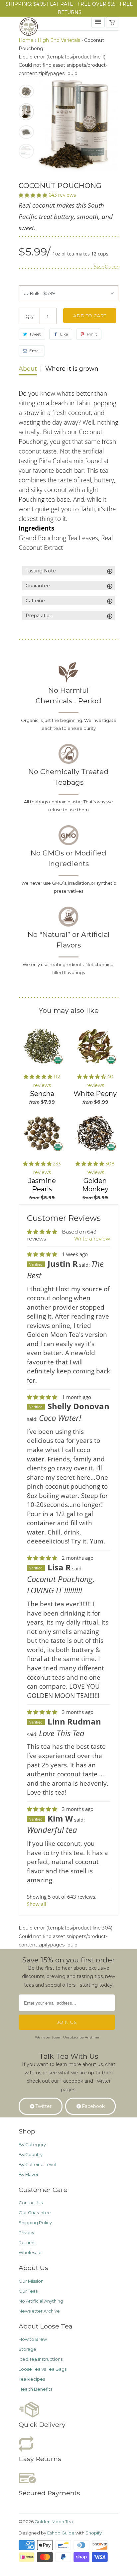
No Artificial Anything (41, 2301)
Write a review (92, 1239)
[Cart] (112, 22)
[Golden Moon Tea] (45, 28)
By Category (32, 2144)
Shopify (94, 2533)
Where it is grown (72, 369)
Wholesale (30, 2252)
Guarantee (69, 586)
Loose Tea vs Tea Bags (43, 2369)
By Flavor (29, 2174)
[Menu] (98, 22)
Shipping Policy (35, 2223)
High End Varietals (59, 40)
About (28, 369)
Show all (37, 1904)
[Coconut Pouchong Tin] (78, 126)
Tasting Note (69, 571)
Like (64, 334)
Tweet (35, 334)
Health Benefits (35, 2389)
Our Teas (28, 2291)
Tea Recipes (32, 2379)
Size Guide (106, 267)
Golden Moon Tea (54, 2522)
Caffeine (69, 601)
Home (26, 40)
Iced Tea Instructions (41, 2359)
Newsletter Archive (39, 2311)
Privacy (26, 2232)
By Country (31, 2154)
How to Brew (33, 2339)
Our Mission (31, 2281)
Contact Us (31, 2203)
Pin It (92, 334)
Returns (27, 2242)
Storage (27, 2349)
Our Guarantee (35, 2213)
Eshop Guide (61, 2533)
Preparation (69, 616)
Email (35, 351)
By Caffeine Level (37, 2164)
